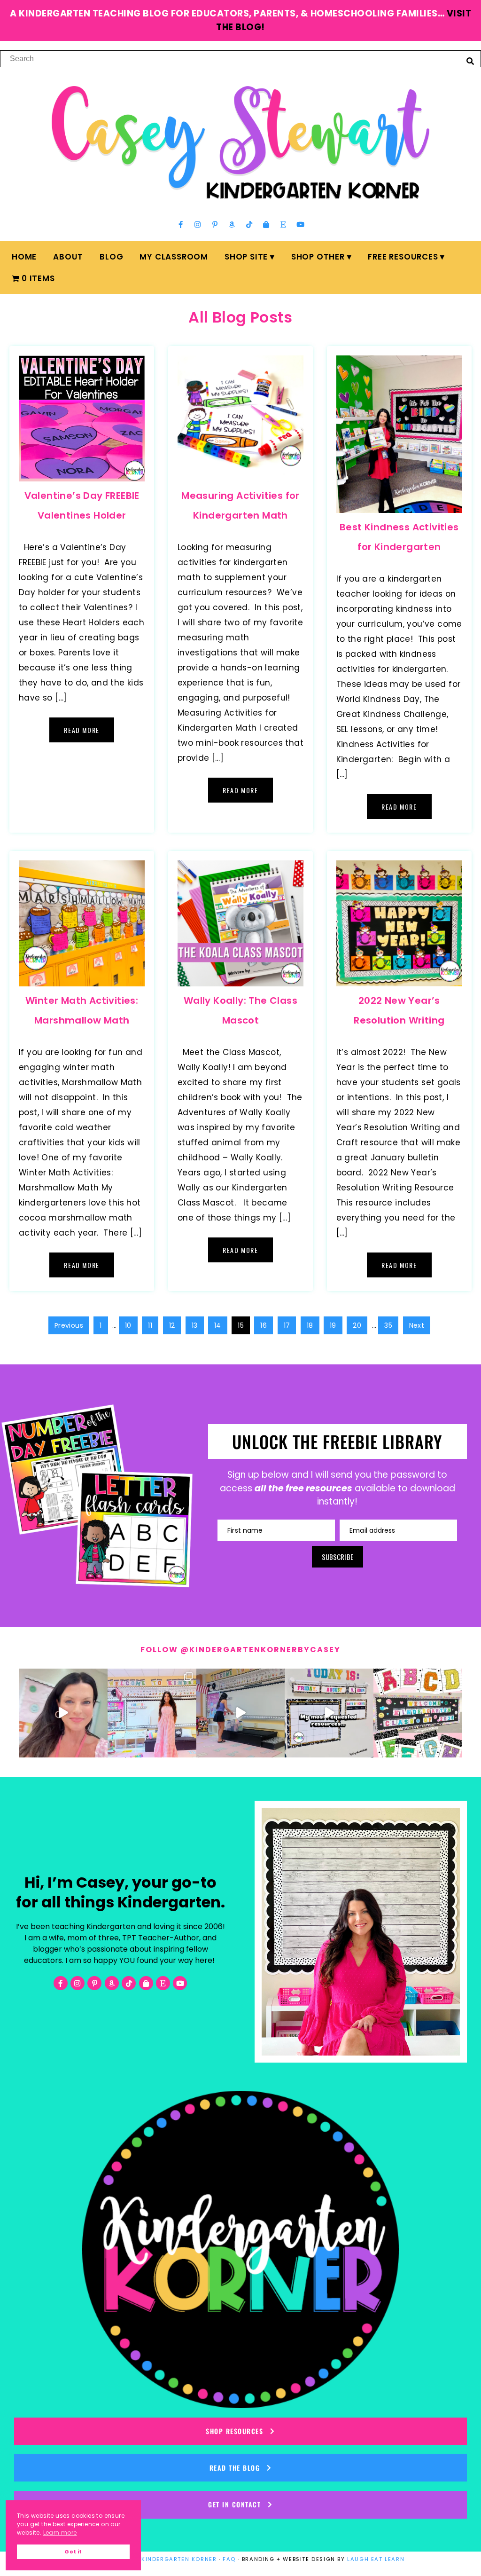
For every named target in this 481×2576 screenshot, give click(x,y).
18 (310, 1325)
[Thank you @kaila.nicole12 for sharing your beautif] (418, 1713)
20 (357, 1325)
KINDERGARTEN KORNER (179, 2559)
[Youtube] (300, 225)
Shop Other (318, 257)
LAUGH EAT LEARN (376, 2559)
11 (150, 1325)
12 (172, 1325)
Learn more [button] (60, 2533)
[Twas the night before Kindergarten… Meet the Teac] (152, 1713)
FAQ (229, 2559)
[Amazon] (232, 225)
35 (388, 1325)
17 (287, 1325)
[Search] (470, 61)
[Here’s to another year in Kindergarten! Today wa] (63, 1713)
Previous (69, 1325)
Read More (81, 730)
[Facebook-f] (181, 225)
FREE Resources (403, 257)
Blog (111, 257)
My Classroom (174, 257)
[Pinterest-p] (215, 225)
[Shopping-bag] (266, 225)
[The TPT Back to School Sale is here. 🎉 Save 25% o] (329, 1713)
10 (128, 1325)
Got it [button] (73, 2552)
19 (333, 1325)
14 (218, 1325)
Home (24, 257)
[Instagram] (198, 225)
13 (195, 1325)
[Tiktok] (249, 225)
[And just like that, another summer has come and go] (241, 1713)
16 (264, 1325)
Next (417, 1325)
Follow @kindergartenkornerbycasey (240, 1650)
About (68, 257)
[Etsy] (283, 225)
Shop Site (246, 257)
